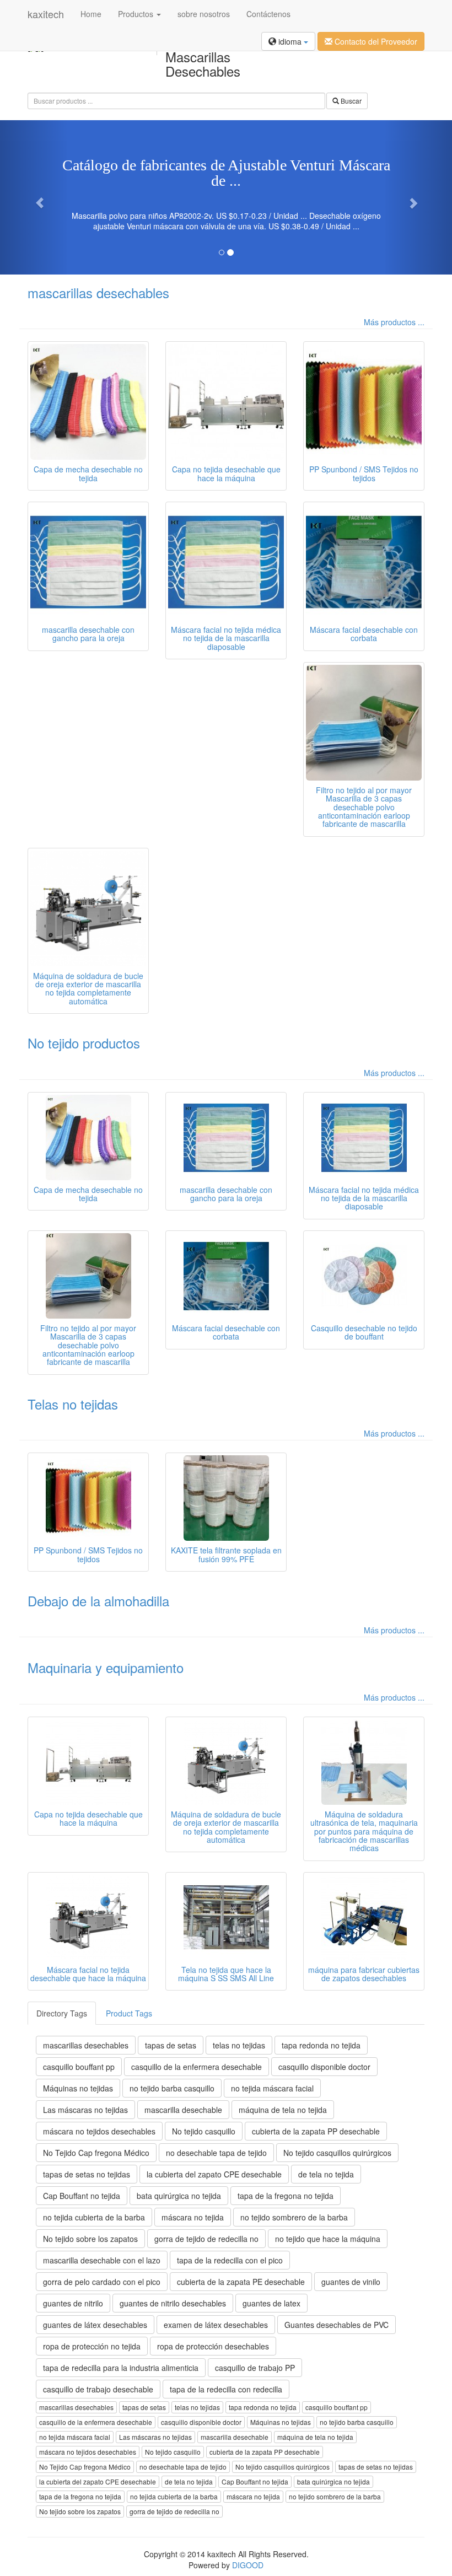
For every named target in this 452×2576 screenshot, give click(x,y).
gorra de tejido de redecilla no (206, 2239)
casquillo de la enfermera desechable (197, 2067)
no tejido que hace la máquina (328, 2239)
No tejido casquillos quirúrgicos (337, 2153)
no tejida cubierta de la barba (94, 2217)
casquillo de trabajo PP (255, 2368)
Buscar (350, 101)
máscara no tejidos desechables (99, 2131)
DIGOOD (248, 2565)
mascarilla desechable (183, 2110)
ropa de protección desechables (213, 2346)
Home (91, 14)
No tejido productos (84, 1043)
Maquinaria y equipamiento (106, 1667)
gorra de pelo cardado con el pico (102, 2282)
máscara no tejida (193, 2217)
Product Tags (129, 2013)
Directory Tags (62, 2013)
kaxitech (46, 14)
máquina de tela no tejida (283, 2110)
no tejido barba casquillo (172, 2088)
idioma (290, 41)
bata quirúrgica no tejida (179, 2196)
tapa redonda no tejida (321, 2045)
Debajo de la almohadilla (98, 1601)
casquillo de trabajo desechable (98, 2389)
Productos (137, 14)
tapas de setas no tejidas (87, 2174)
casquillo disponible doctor (324, 2067)
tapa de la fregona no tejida (286, 2196)
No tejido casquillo (204, 2131)
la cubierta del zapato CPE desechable (214, 2174)
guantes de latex (271, 2303)
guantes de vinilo (351, 2282)
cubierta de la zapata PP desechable (316, 2131)
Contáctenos (268, 14)
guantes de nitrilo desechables (173, 2303)
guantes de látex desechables (95, 2325)
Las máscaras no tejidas (85, 2110)
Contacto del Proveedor (375, 41)
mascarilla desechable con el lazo (102, 2260)
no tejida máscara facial (272, 2088)
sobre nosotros (204, 14)
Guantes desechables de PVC (337, 2325)
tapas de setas (171, 2045)
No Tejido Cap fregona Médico (96, 2153)
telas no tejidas (239, 2045)
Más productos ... (394, 322)
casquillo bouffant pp (79, 2067)
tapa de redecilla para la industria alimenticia (121, 2368)
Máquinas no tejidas (78, 2088)
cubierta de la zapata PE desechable (241, 2282)
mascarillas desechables (98, 292)
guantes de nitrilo (73, 2303)
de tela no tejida (326, 2174)
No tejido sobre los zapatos (90, 2239)
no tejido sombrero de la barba (294, 2217)
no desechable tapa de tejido (216, 2153)
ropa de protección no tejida (92, 2346)
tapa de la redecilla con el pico (230, 2260)
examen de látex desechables (216, 2325)
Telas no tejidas (73, 1404)
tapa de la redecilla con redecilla (226, 2389)
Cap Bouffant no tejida (82, 2196)
